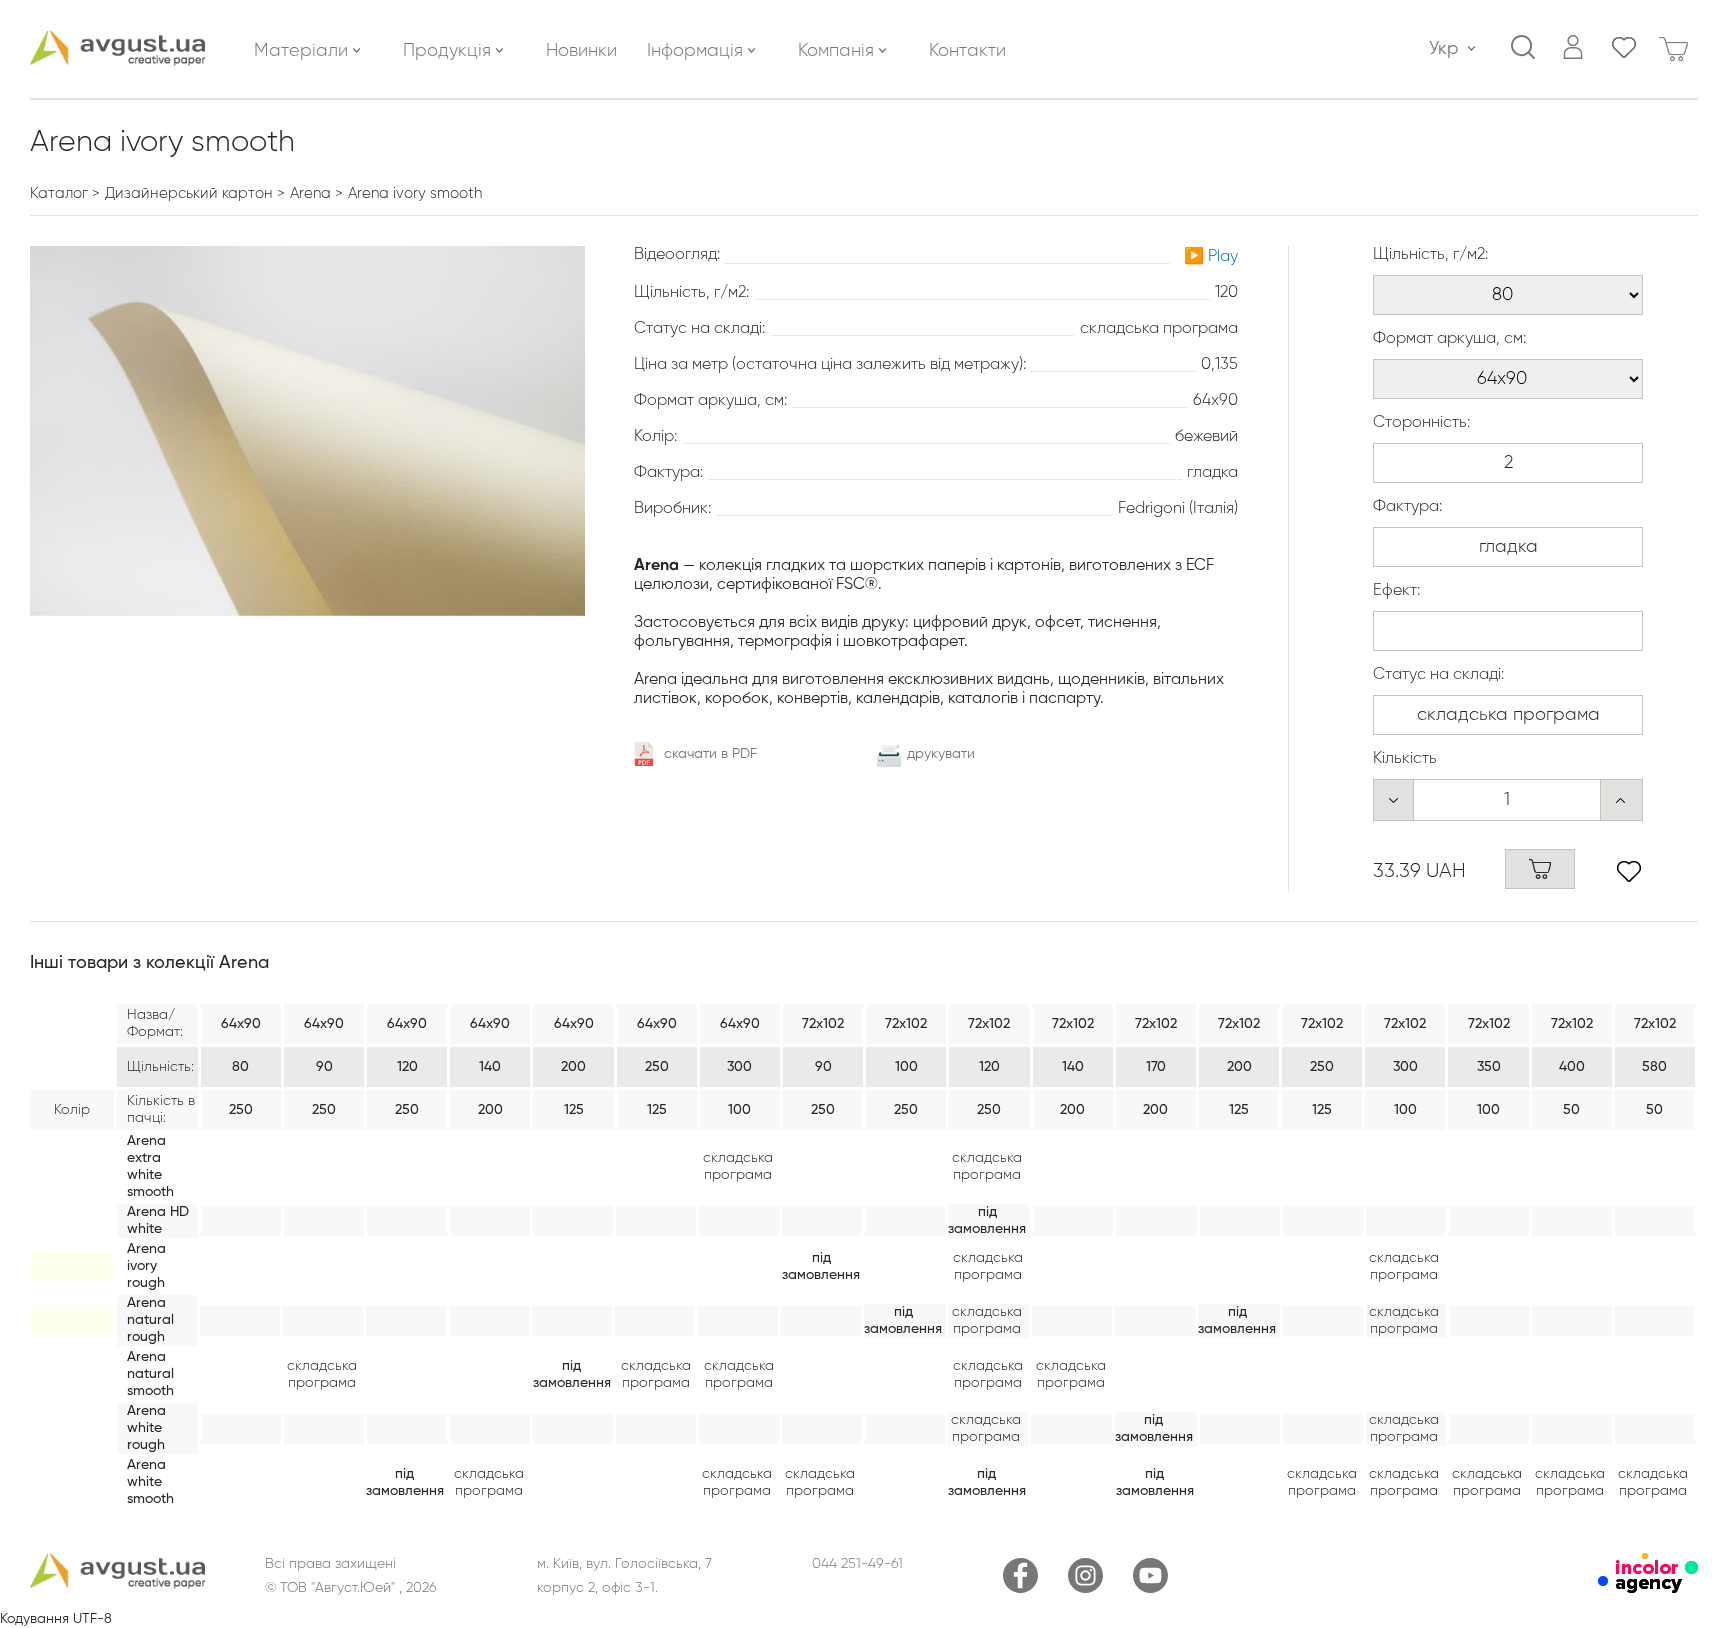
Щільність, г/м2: (1430, 255)
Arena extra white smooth (150, 1166)
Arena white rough (146, 1428)
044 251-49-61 (857, 1564)
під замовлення (987, 1220)
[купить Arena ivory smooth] (1540, 869)
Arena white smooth (150, 1482)
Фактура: (1407, 507)
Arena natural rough (150, 1320)
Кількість (1405, 759)
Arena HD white (158, 1220)
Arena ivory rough (146, 1266)
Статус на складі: (1438, 675)
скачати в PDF (710, 754)
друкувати (941, 754)
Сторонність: (1421, 423)
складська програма (738, 1166)
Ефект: (1396, 591)
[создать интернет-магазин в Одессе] (1648, 1589)
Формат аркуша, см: (1449, 339)
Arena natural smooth (150, 1374)
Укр (1443, 49)
